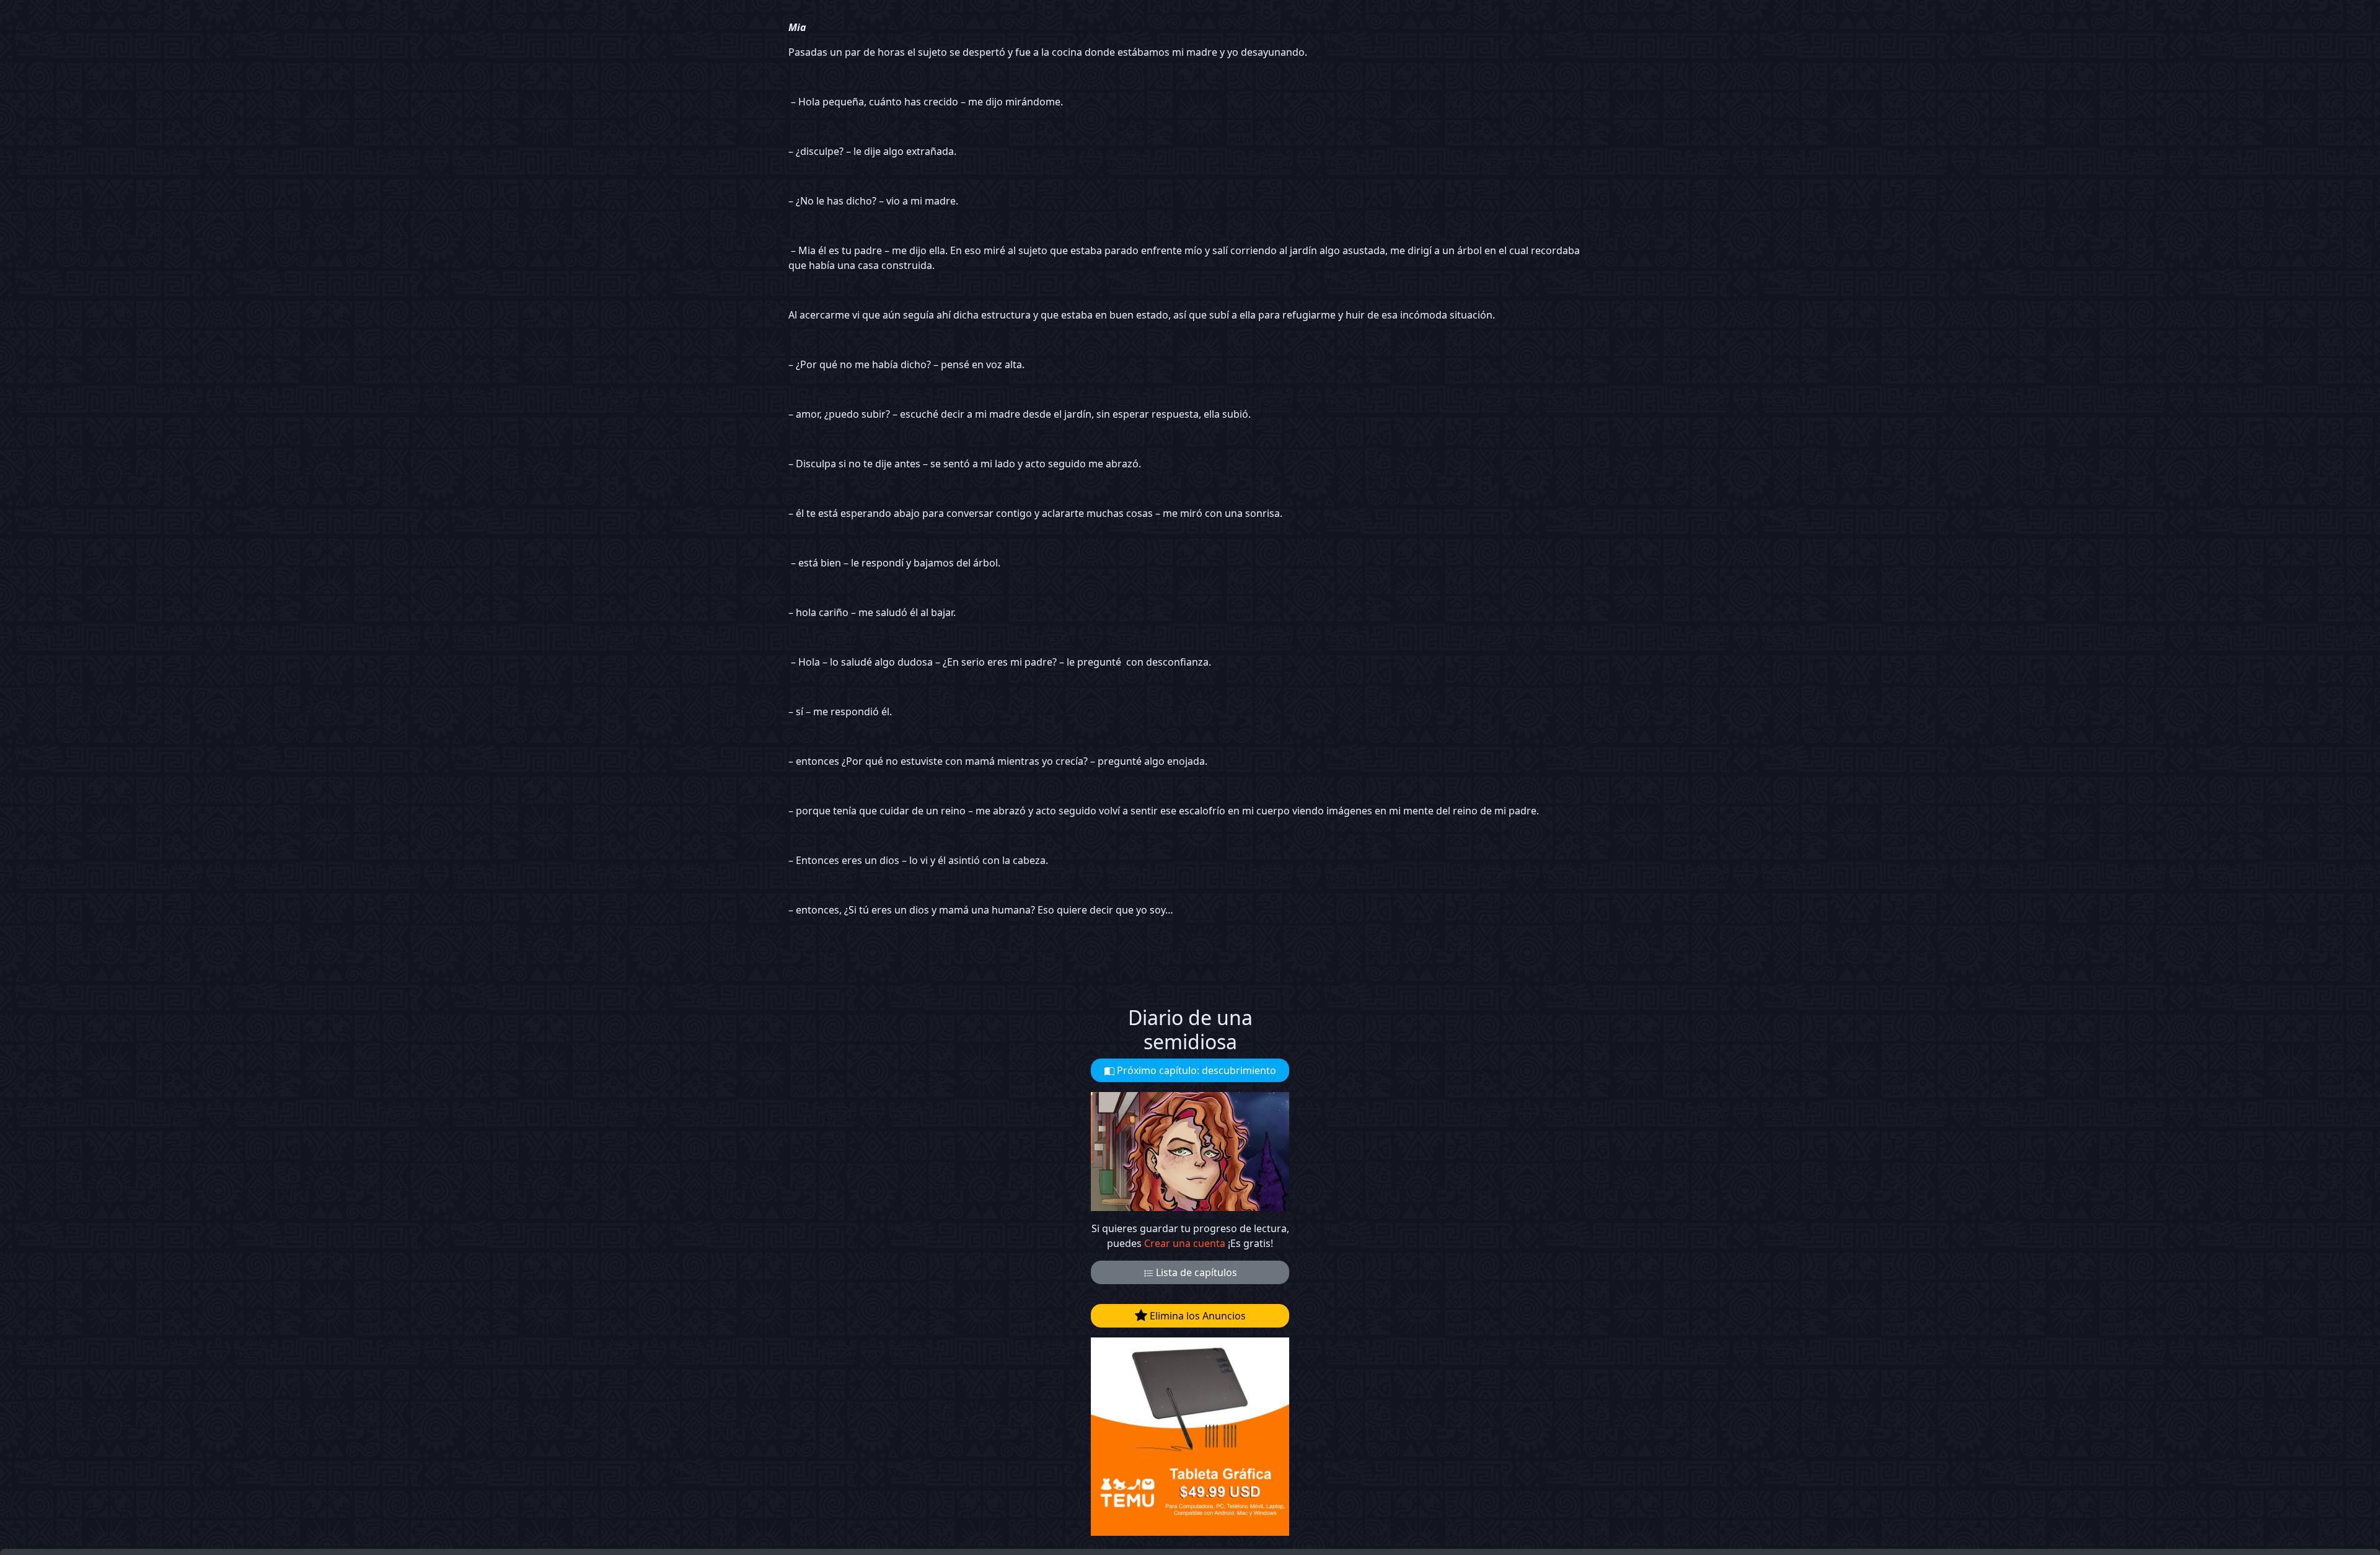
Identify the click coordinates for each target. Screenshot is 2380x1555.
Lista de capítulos (1195, 1272)
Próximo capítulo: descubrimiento (1195, 1070)
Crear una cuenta (1185, 1243)
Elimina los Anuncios (1197, 1316)
